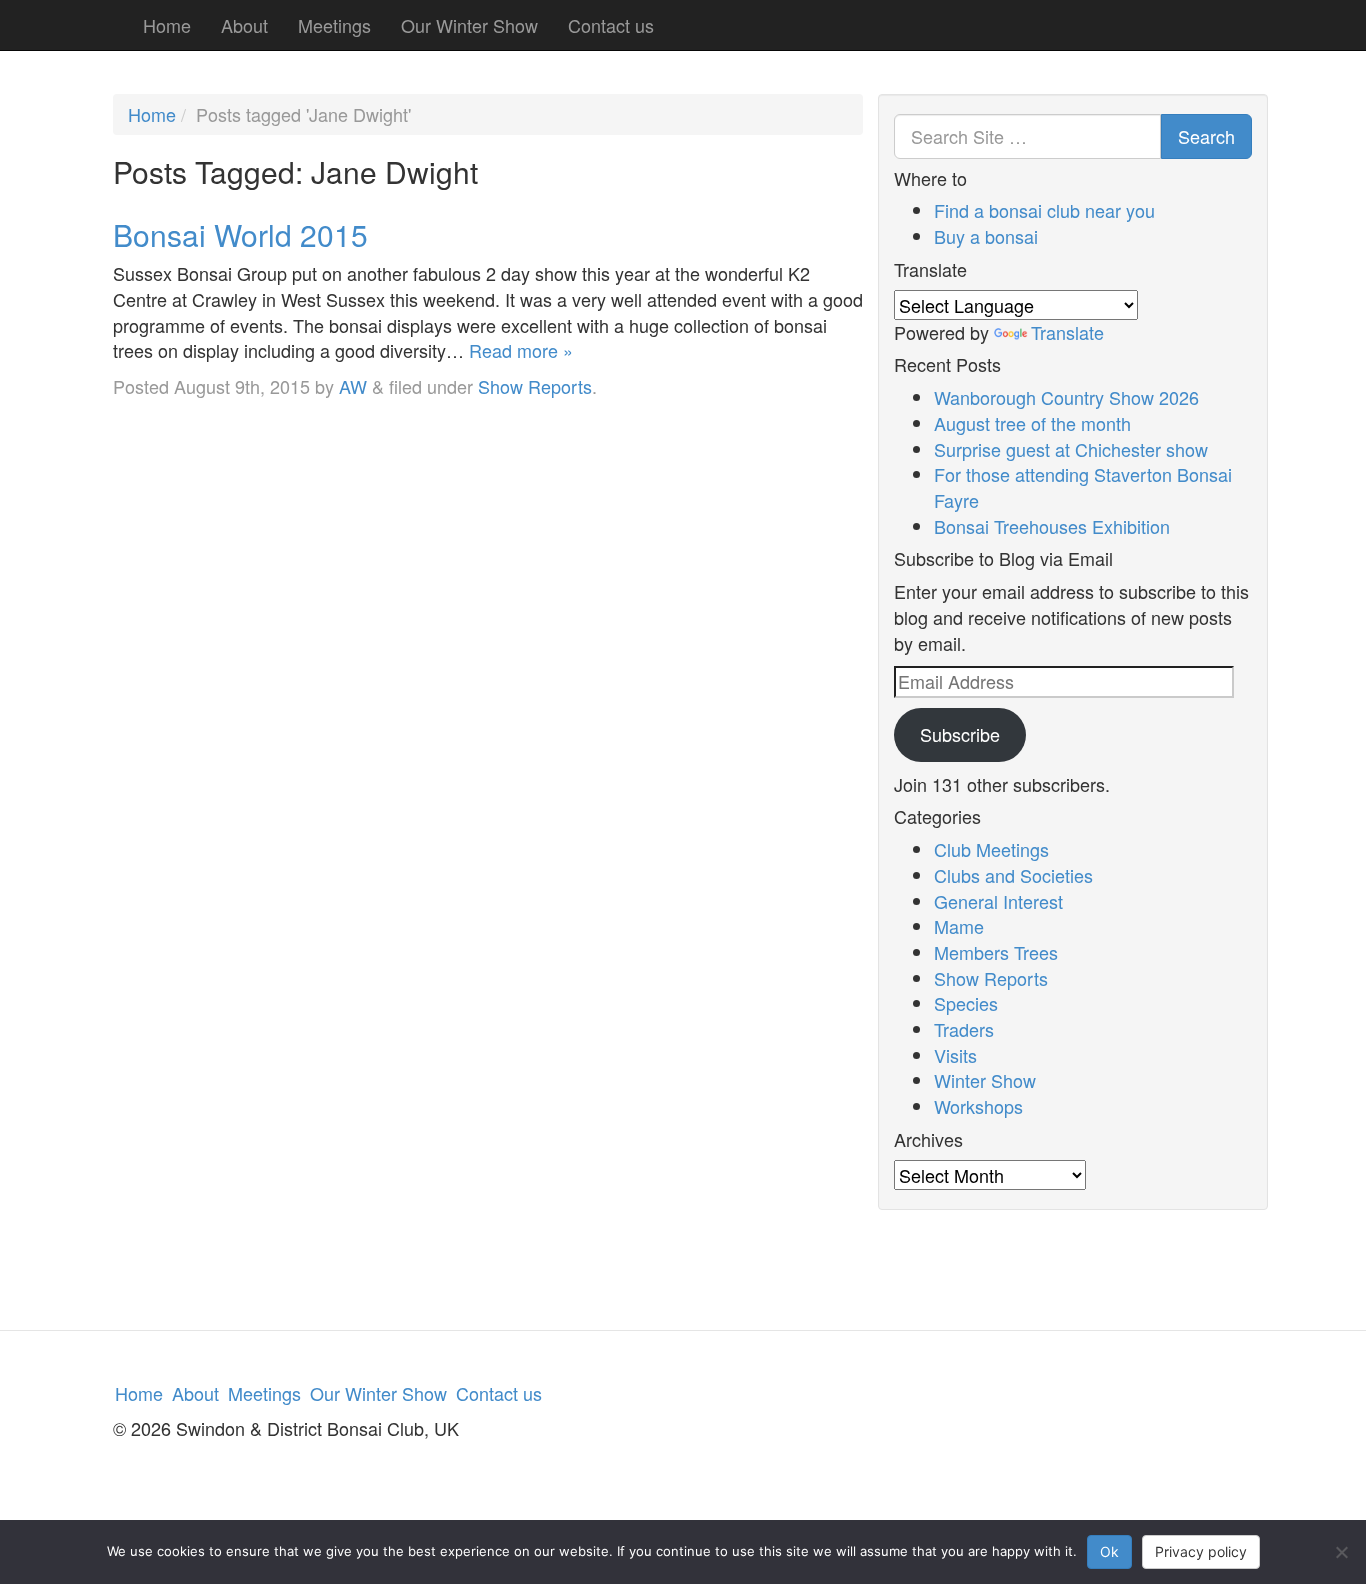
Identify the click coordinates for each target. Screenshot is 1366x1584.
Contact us (611, 25)
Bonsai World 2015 (240, 234)
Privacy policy (1201, 1551)
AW (353, 386)
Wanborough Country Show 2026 (1066, 397)
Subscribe (960, 734)
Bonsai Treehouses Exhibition (1052, 526)
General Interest (998, 901)
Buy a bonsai (986, 236)
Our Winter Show (469, 25)
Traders (964, 1029)
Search (1206, 136)
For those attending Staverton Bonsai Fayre (1083, 487)
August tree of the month (1032, 423)
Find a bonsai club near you (1044, 210)
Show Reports (535, 386)
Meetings (334, 25)
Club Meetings (991, 849)
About (244, 25)
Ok (1109, 1551)
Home (167, 25)
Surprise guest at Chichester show (1071, 449)
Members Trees (996, 952)
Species (966, 1003)
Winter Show (985, 1080)
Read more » (521, 350)
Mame (959, 926)
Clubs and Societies (1013, 875)
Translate (1067, 332)
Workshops (978, 1106)
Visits (955, 1055)
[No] (1341, 1552)
